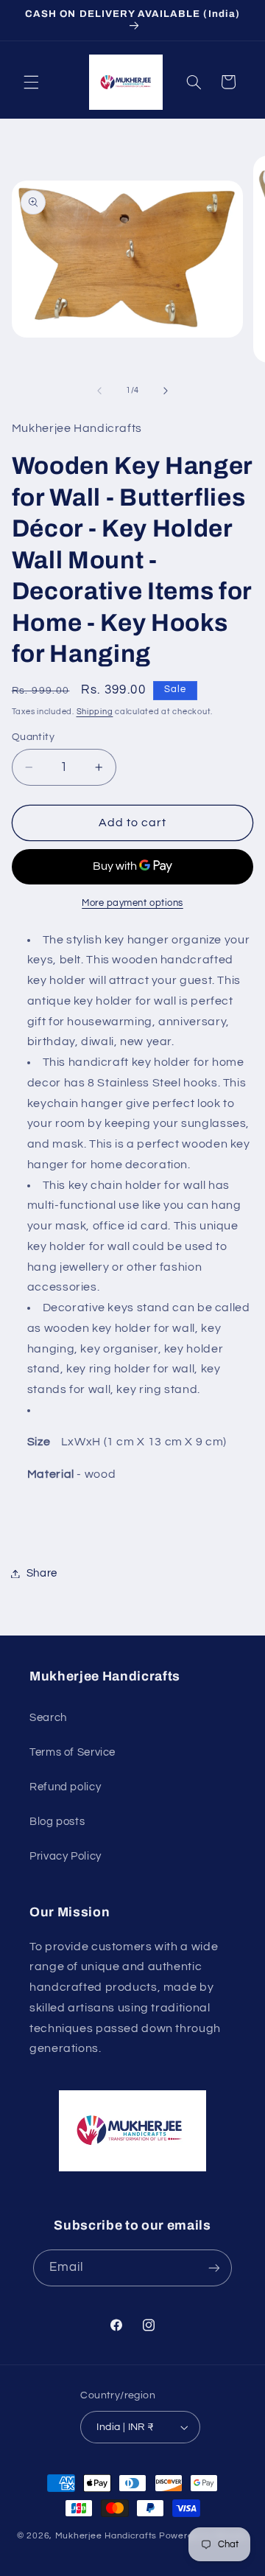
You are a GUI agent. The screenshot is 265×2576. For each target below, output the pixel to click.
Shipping (95, 712)
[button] (31, 82)
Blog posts (57, 1822)
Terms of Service (73, 1752)
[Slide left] (99, 391)
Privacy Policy (66, 1856)
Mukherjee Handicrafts (106, 2536)
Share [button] (42, 1573)
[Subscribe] (214, 2268)
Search (48, 1718)
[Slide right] (166, 391)
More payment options (132, 903)
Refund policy (65, 1787)
